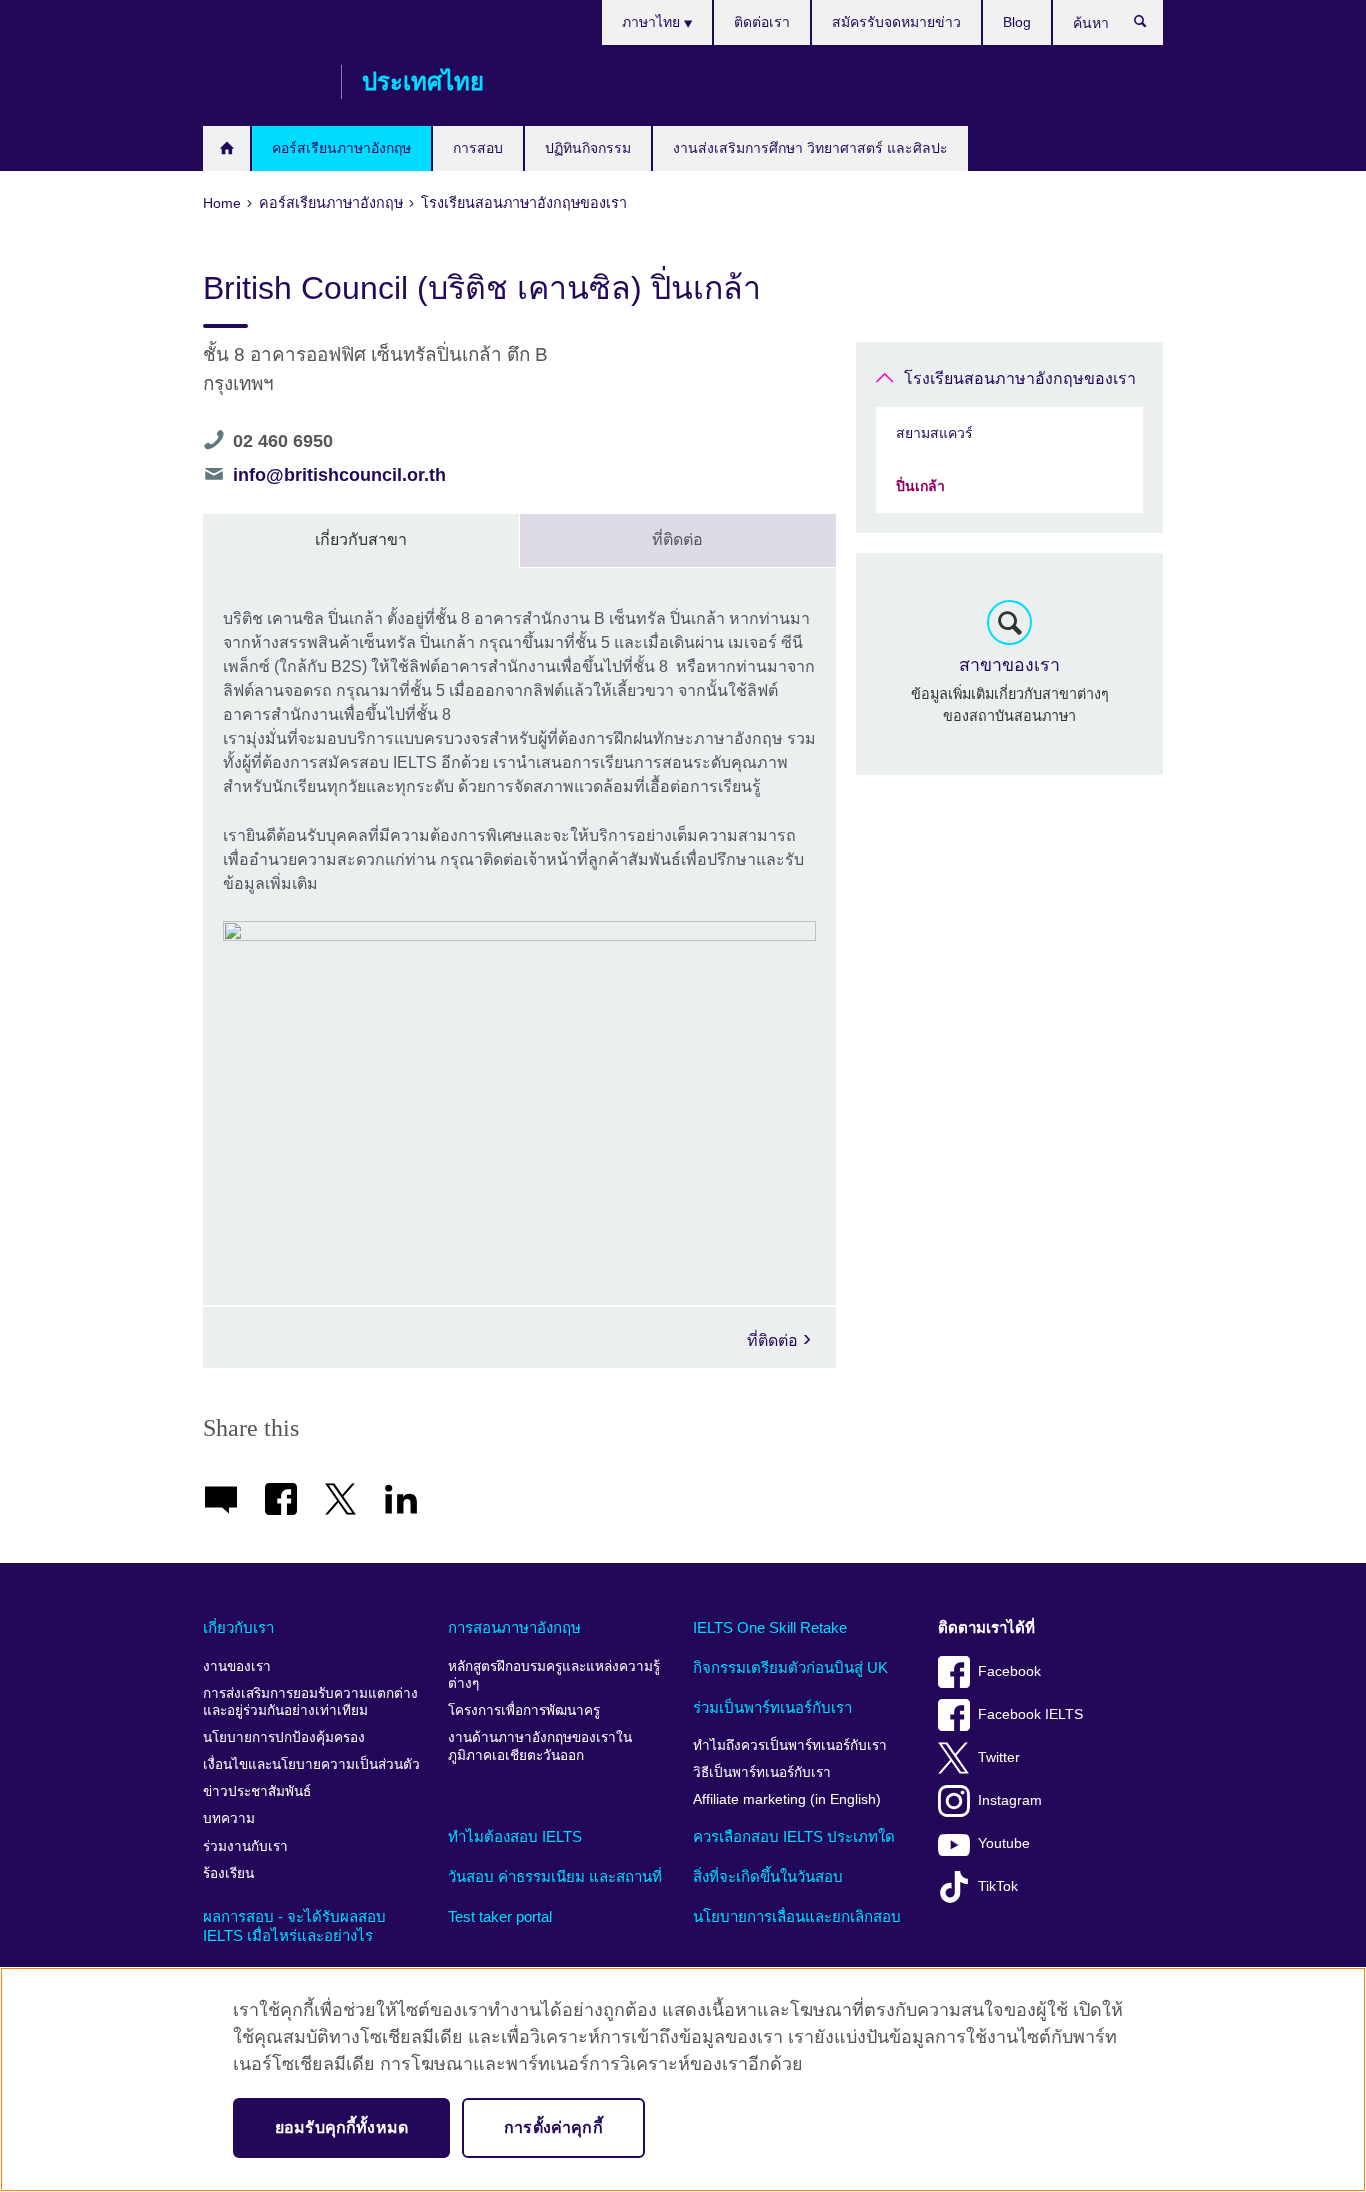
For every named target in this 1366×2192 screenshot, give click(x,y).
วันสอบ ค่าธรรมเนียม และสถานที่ (555, 1876)
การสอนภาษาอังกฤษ (514, 1627)
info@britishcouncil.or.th (339, 475)
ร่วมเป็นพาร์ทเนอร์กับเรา (772, 1707)
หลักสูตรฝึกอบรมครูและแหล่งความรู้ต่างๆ (554, 1675)
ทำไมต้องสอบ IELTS (515, 1836)
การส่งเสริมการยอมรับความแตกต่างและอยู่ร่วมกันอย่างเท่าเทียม (310, 1702)
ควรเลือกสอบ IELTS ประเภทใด (794, 1836)
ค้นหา (1150, 26)
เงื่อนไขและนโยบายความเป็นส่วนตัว (311, 1764)
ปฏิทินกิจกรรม (588, 148)
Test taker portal (500, 1916)
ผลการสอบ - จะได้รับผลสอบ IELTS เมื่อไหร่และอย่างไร (294, 1926)
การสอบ (478, 148)
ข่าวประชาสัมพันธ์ (257, 1791)
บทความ (229, 1818)
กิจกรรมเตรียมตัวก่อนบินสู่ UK (790, 1667)
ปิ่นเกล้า (920, 486)
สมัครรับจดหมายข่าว (896, 22)
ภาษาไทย (653, 22)
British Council (262, 82)
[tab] (361, 541)
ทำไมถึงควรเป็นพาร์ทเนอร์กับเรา (790, 1745)
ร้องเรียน (228, 1873)
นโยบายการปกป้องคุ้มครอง (284, 1737)
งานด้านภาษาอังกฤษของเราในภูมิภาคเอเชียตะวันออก (540, 1746)
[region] (683, 2079)
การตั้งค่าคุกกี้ (553, 2127)
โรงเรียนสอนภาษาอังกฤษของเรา (1020, 378)
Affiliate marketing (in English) (787, 1799)
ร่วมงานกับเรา (245, 1846)
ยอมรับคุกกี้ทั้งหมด (341, 2127)
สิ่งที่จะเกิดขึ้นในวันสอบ (768, 1876)
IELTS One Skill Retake (770, 1627)
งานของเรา (237, 1666)
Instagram (1010, 1800)
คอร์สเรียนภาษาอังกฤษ (341, 148)
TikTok (998, 1886)
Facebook (1009, 1671)
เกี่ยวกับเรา (238, 1627)
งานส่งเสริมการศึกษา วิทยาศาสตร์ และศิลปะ (810, 148)
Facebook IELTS (1030, 1714)
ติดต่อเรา (762, 22)
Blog (1017, 22)
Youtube (1004, 1843)
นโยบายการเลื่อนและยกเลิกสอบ (797, 1916)
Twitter (999, 1757)
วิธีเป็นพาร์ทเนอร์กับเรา (762, 1772)
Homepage (226, 148)
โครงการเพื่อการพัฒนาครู (524, 1710)
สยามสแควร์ (934, 433)
